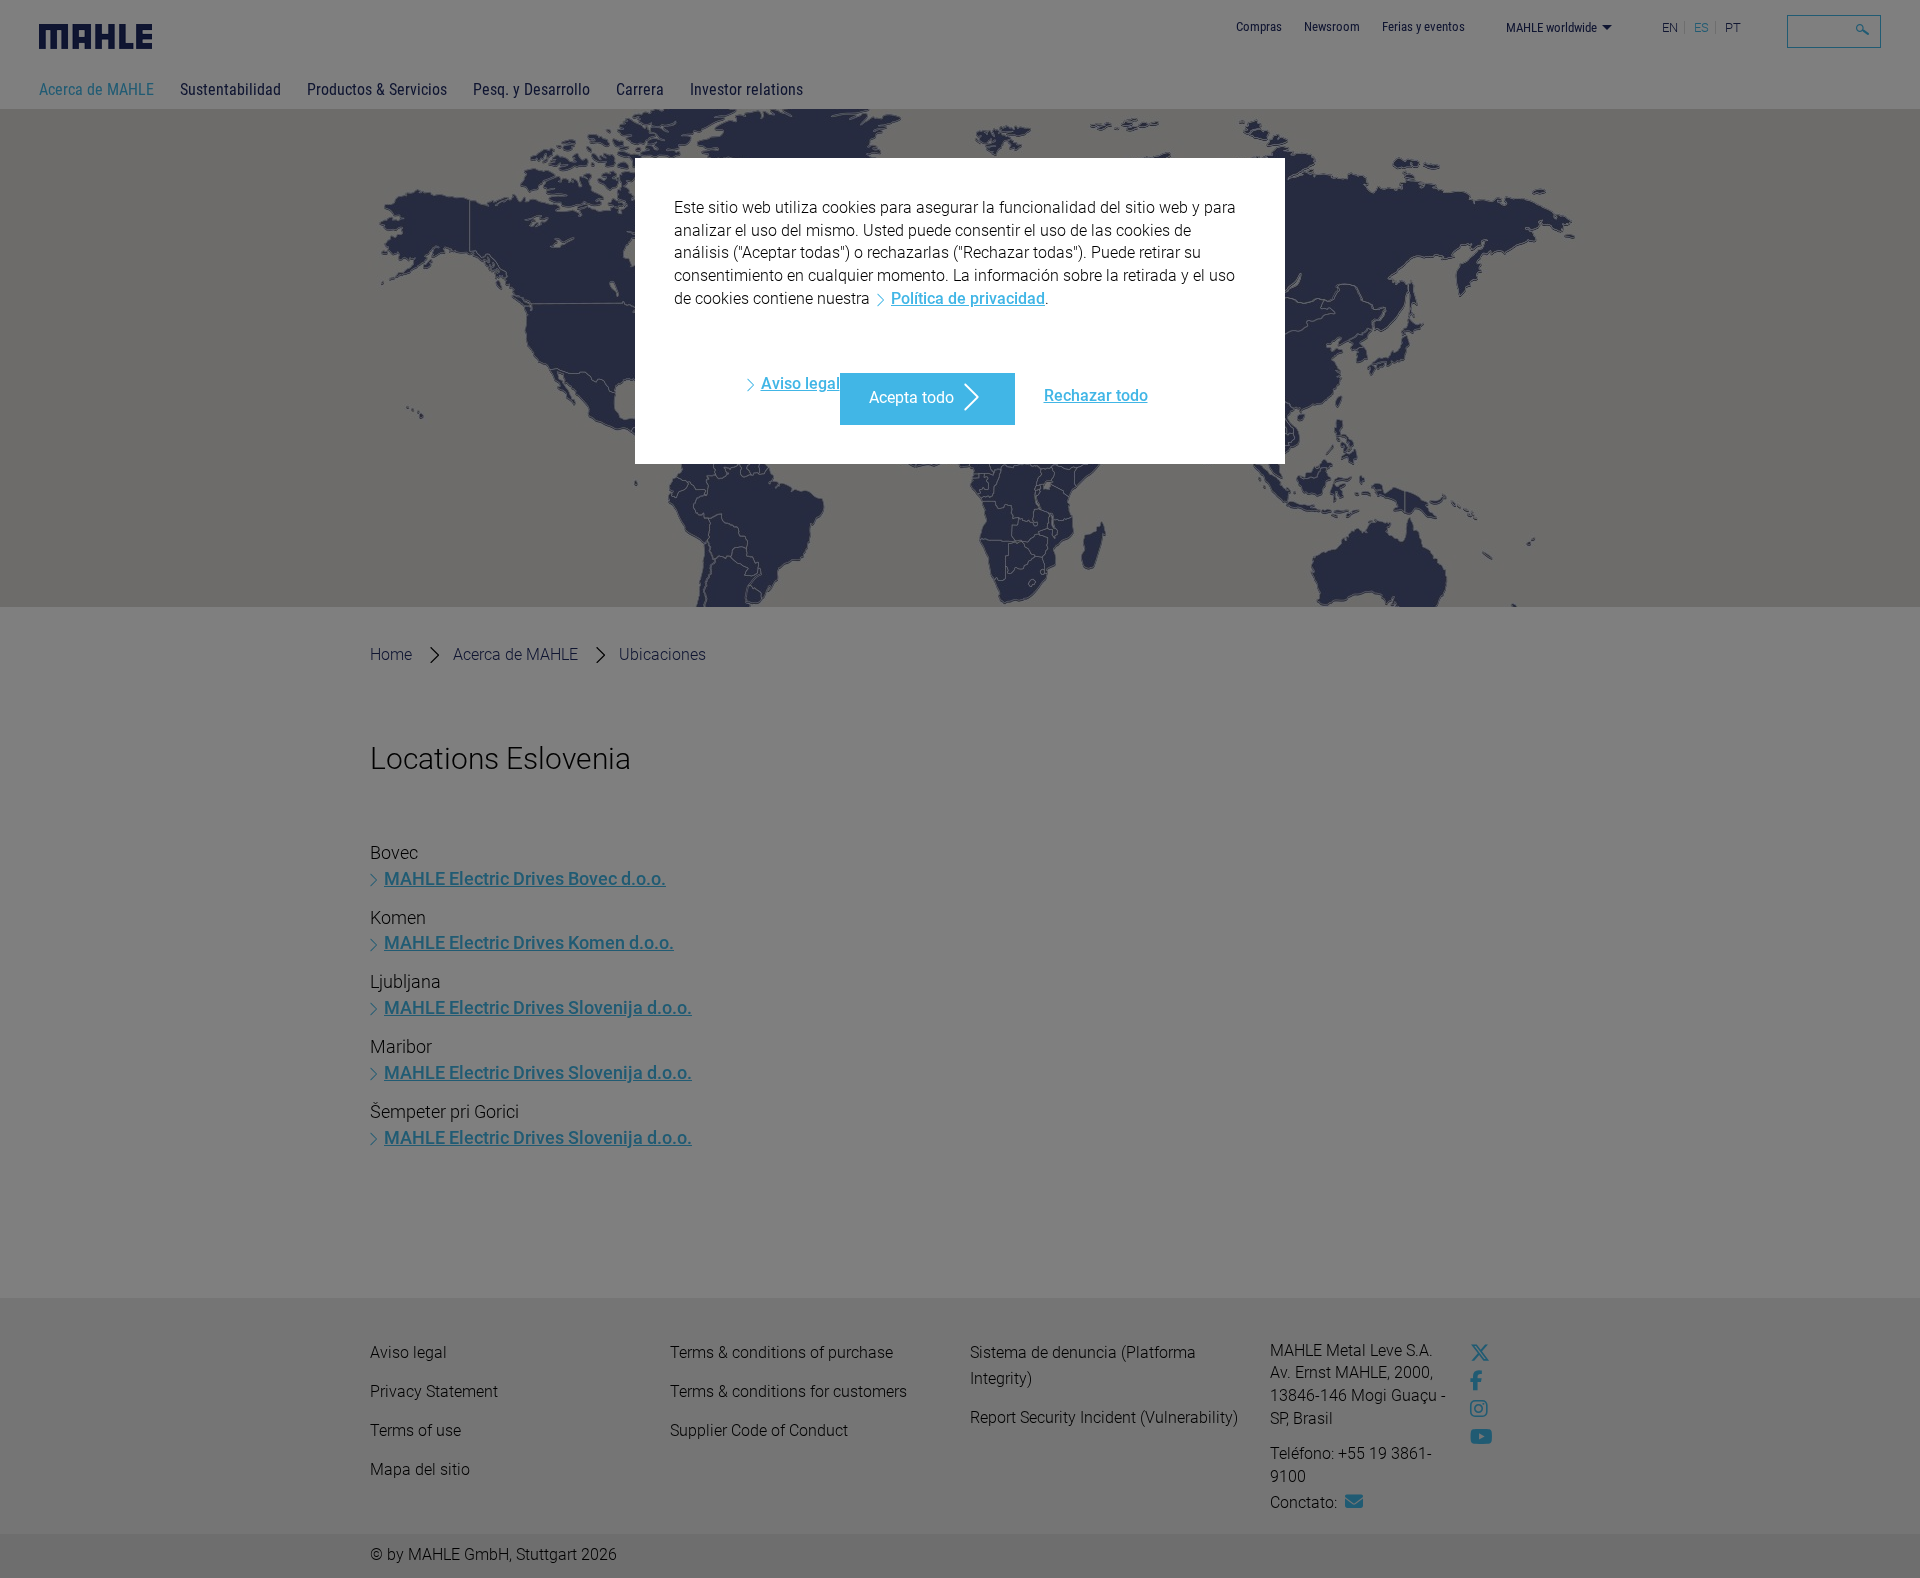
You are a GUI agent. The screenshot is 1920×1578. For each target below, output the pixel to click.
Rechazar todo (1096, 395)
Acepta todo (911, 397)
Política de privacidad (968, 298)
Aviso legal (800, 383)
